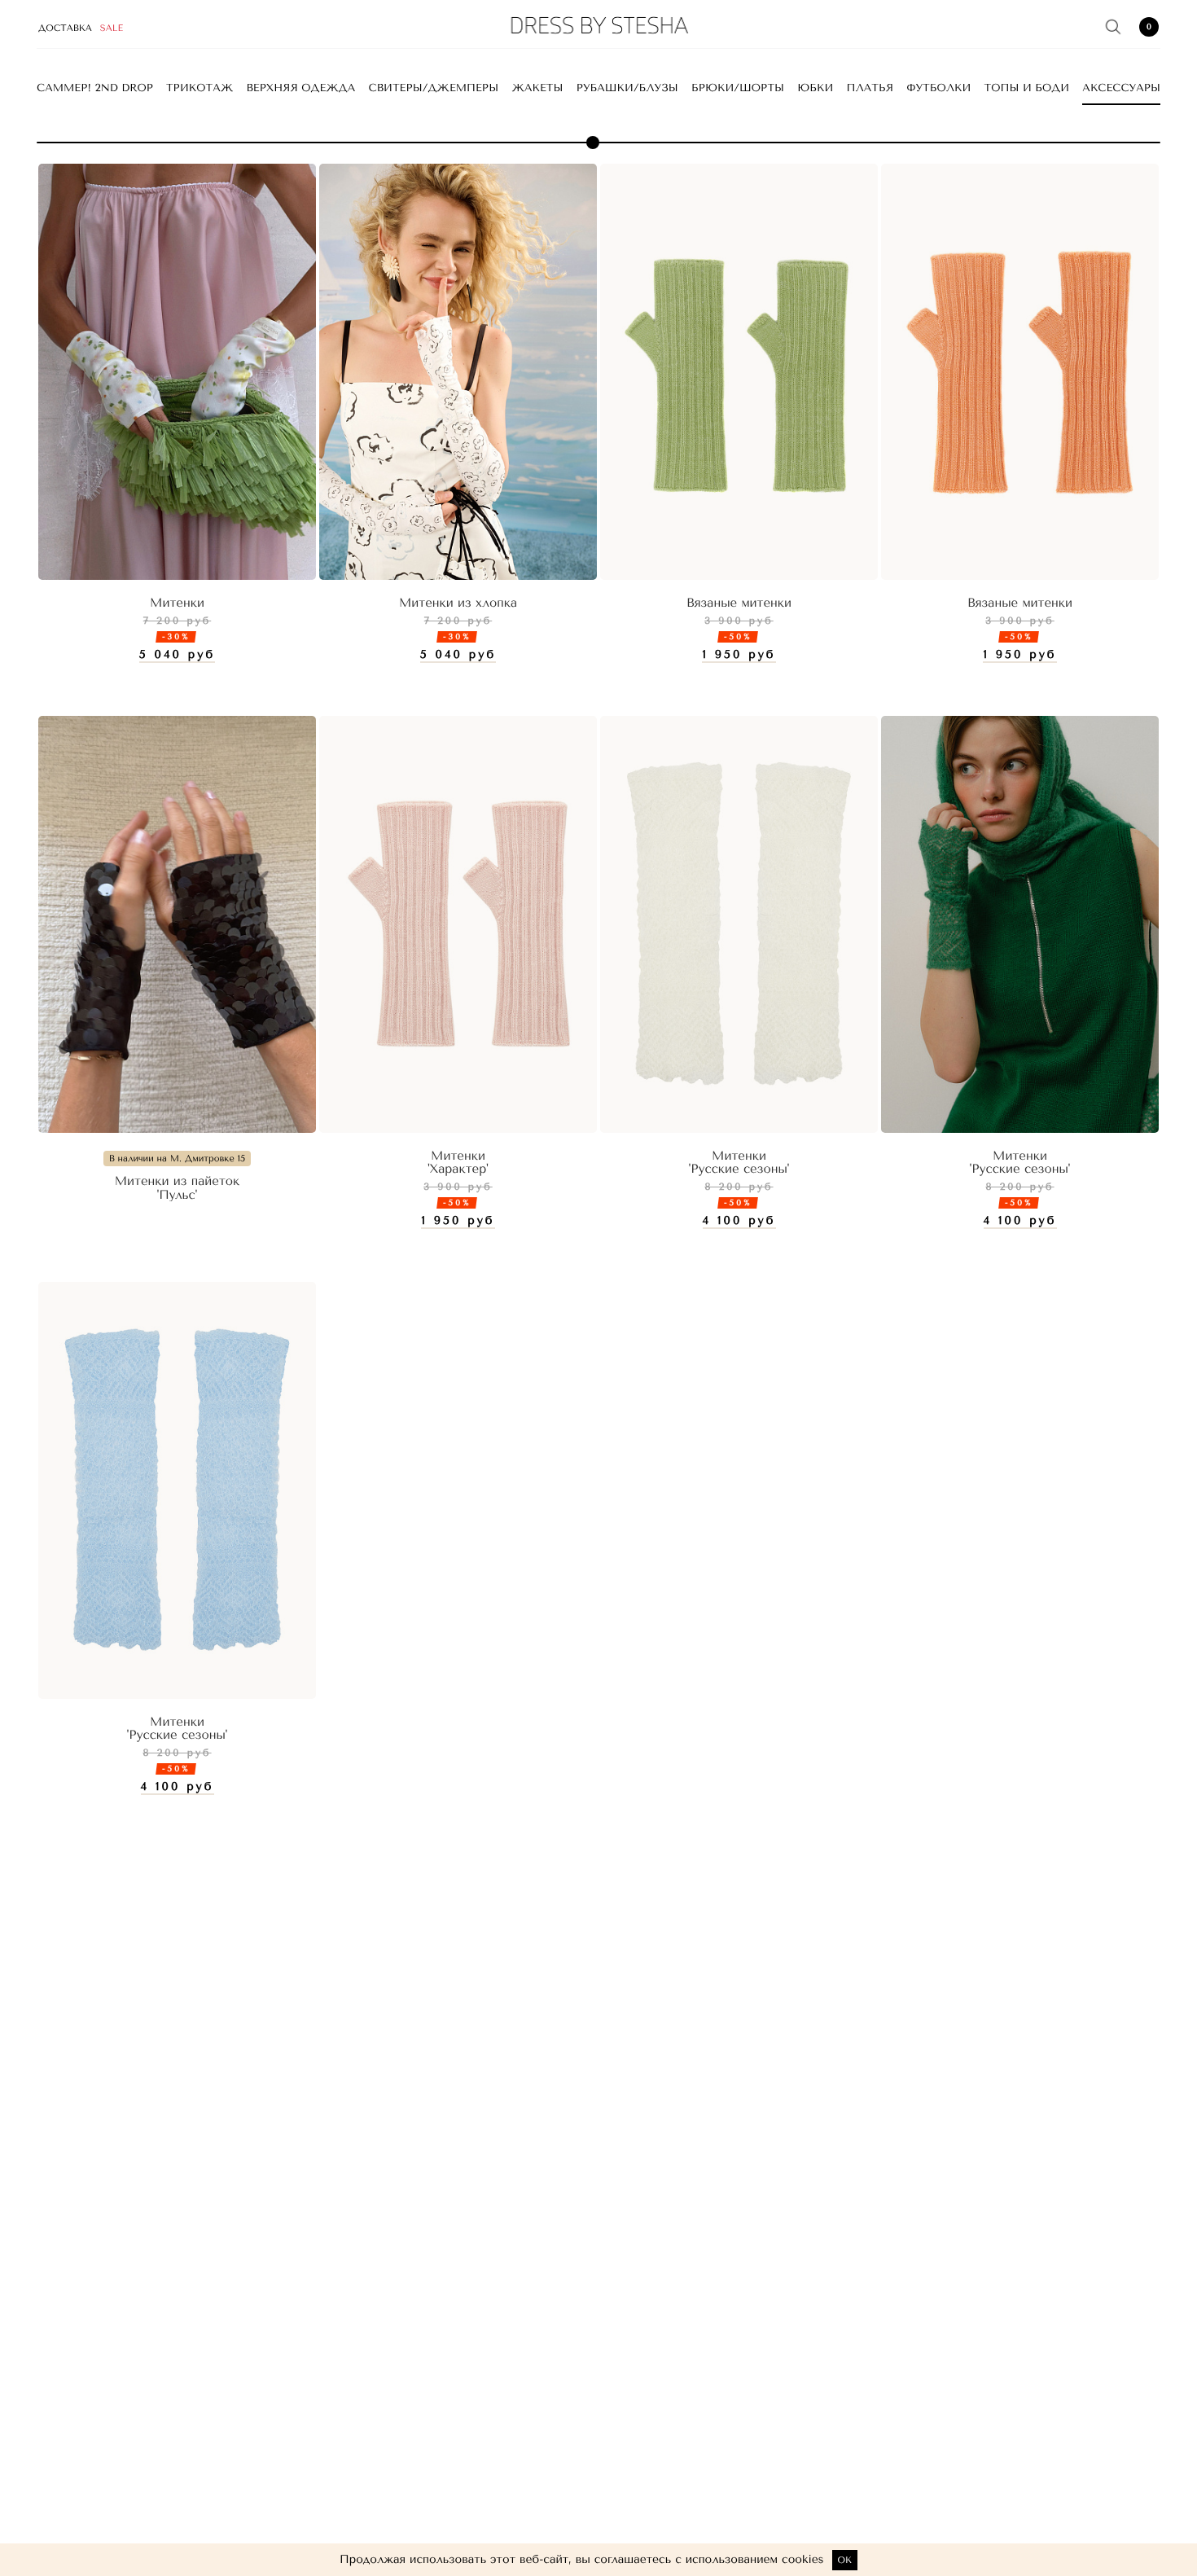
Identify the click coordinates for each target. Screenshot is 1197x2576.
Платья (870, 88)
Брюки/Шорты (738, 88)
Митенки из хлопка (458, 603)
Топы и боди (1027, 88)
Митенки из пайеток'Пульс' (178, 1188)
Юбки (815, 88)
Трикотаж (199, 88)
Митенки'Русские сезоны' (739, 1163)
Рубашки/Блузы (627, 88)
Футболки (938, 88)
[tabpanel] (177, 372)
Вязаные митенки (739, 603)
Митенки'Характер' (458, 1163)
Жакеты (537, 88)
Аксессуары (1121, 88)
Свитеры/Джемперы (434, 88)
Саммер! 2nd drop (95, 88)
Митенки (177, 603)
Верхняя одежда (301, 88)
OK (845, 2560)
